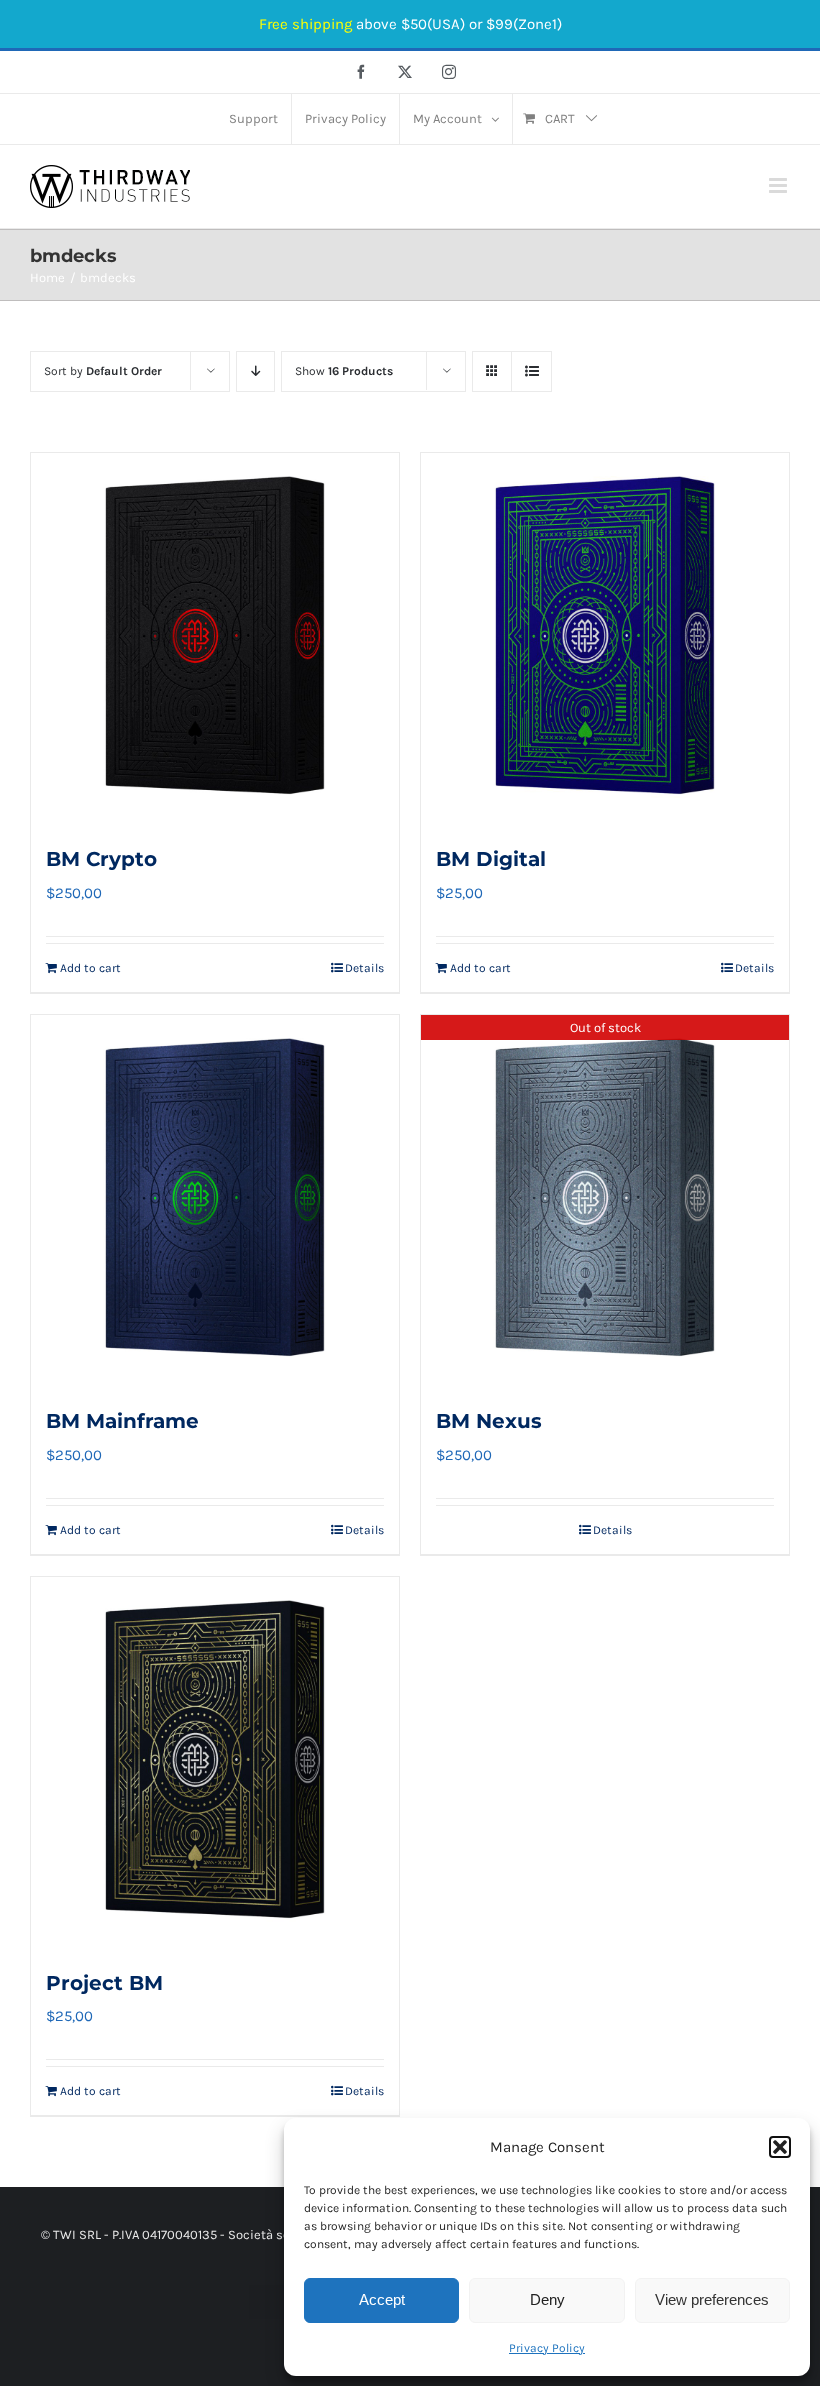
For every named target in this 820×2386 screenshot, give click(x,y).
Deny (547, 2299)
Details (364, 968)
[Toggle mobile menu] (779, 185)
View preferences (712, 2299)
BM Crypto (101, 859)
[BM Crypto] (215, 637)
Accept (382, 2299)
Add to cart (90, 968)
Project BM (104, 1983)
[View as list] (531, 371)
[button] (780, 2147)
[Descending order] (255, 371)
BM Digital (491, 859)
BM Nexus (489, 1421)
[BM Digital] (605, 637)
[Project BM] (215, 1761)
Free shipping (305, 24)
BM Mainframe (122, 1421)
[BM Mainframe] (215, 1199)
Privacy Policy (547, 2348)
